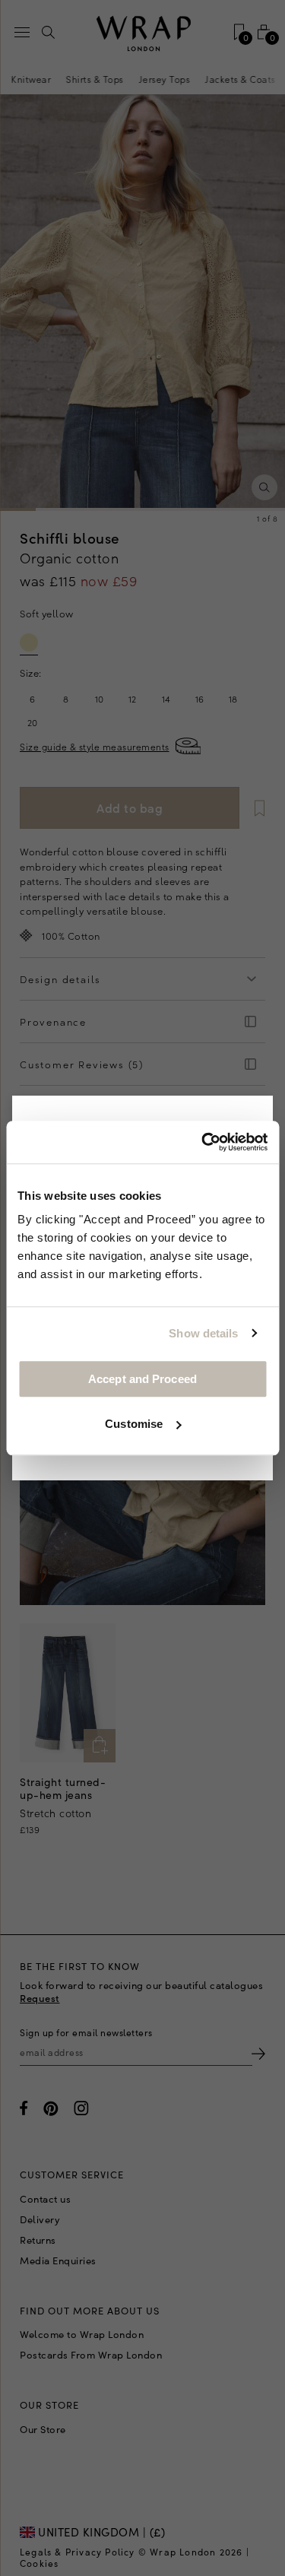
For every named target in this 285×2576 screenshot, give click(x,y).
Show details (203, 1333)
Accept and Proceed (142, 1379)
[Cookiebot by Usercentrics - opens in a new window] (203, 1142)
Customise (134, 1424)
